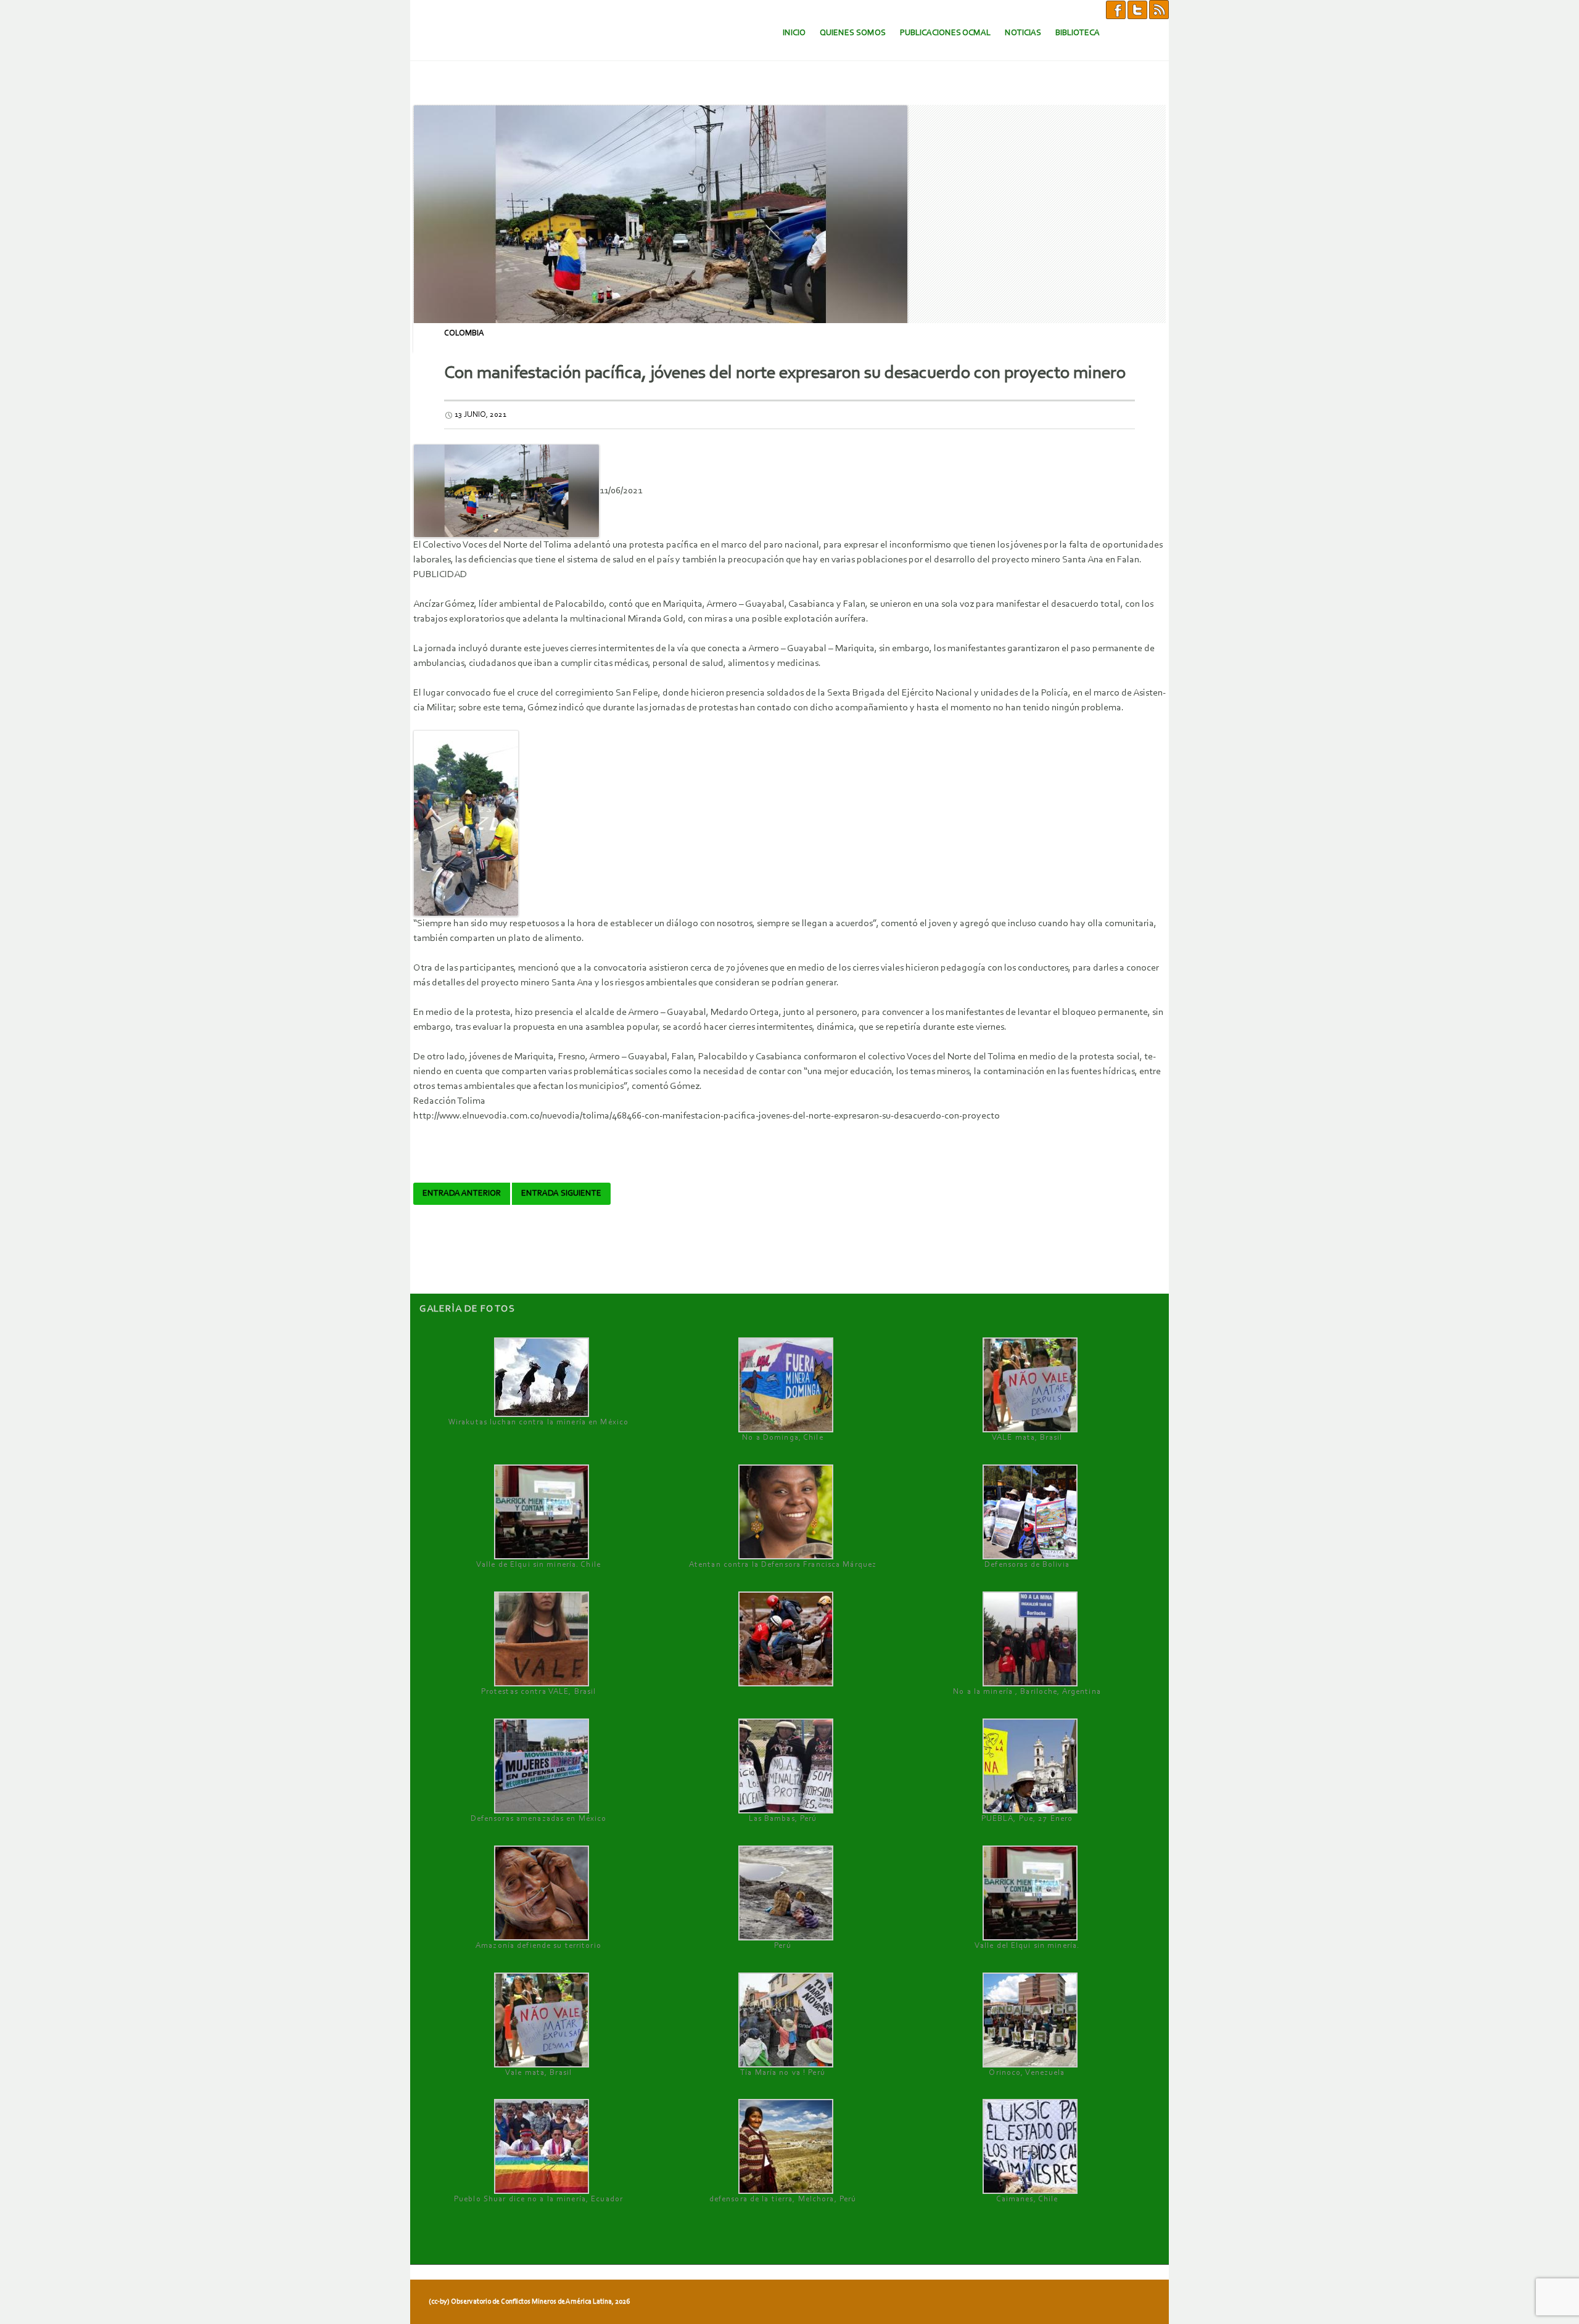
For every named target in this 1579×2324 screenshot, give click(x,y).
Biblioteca (1078, 33)
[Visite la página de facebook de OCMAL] (1116, 9)
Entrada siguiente (561, 1194)
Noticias (1023, 33)
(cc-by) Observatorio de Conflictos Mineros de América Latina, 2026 (529, 2302)
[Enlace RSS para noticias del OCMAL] (1159, 9)
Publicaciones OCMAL (945, 33)
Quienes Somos (853, 33)
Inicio (794, 33)
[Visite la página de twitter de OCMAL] (1137, 9)
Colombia (464, 333)
